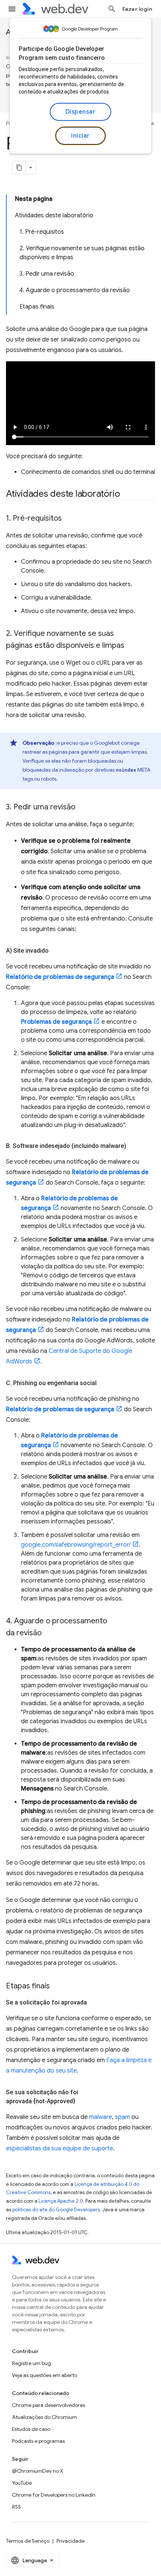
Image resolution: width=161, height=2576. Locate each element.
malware (101, 2117)
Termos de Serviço (28, 2541)
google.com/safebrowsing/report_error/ (76, 1545)
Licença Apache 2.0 (61, 2201)
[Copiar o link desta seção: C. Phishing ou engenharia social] (103, 1383)
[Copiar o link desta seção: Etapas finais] (57, 1987)
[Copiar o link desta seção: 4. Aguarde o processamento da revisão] (48, 1633)
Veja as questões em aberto (45, 2375)
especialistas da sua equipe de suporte (60, 2148)
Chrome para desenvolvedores (48, 2405)
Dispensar (81, 112)
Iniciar (80, 136)
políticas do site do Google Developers (56, 2210)
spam (122, 2117)
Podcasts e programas (38, 2441)
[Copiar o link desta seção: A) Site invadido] (55, 951)
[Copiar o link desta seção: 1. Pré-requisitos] (69, 519)
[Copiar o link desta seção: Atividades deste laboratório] (127, 494)
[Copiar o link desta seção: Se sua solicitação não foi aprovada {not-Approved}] (82, 2101)
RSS (16, 2507)
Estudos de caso (31, 2429)
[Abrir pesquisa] (112, 9)
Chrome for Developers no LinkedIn (54, 2495)
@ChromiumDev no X (38, 2471)
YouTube (22, 2483)
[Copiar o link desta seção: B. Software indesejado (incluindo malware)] (133, 1146)
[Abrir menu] (12, 9)
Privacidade (71, 2541)
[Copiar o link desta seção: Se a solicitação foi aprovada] (94, 2003)
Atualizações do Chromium (45, 2417)
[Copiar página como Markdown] (19, 168)
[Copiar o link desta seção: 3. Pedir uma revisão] (82, 808)
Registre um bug (31, 2363)
